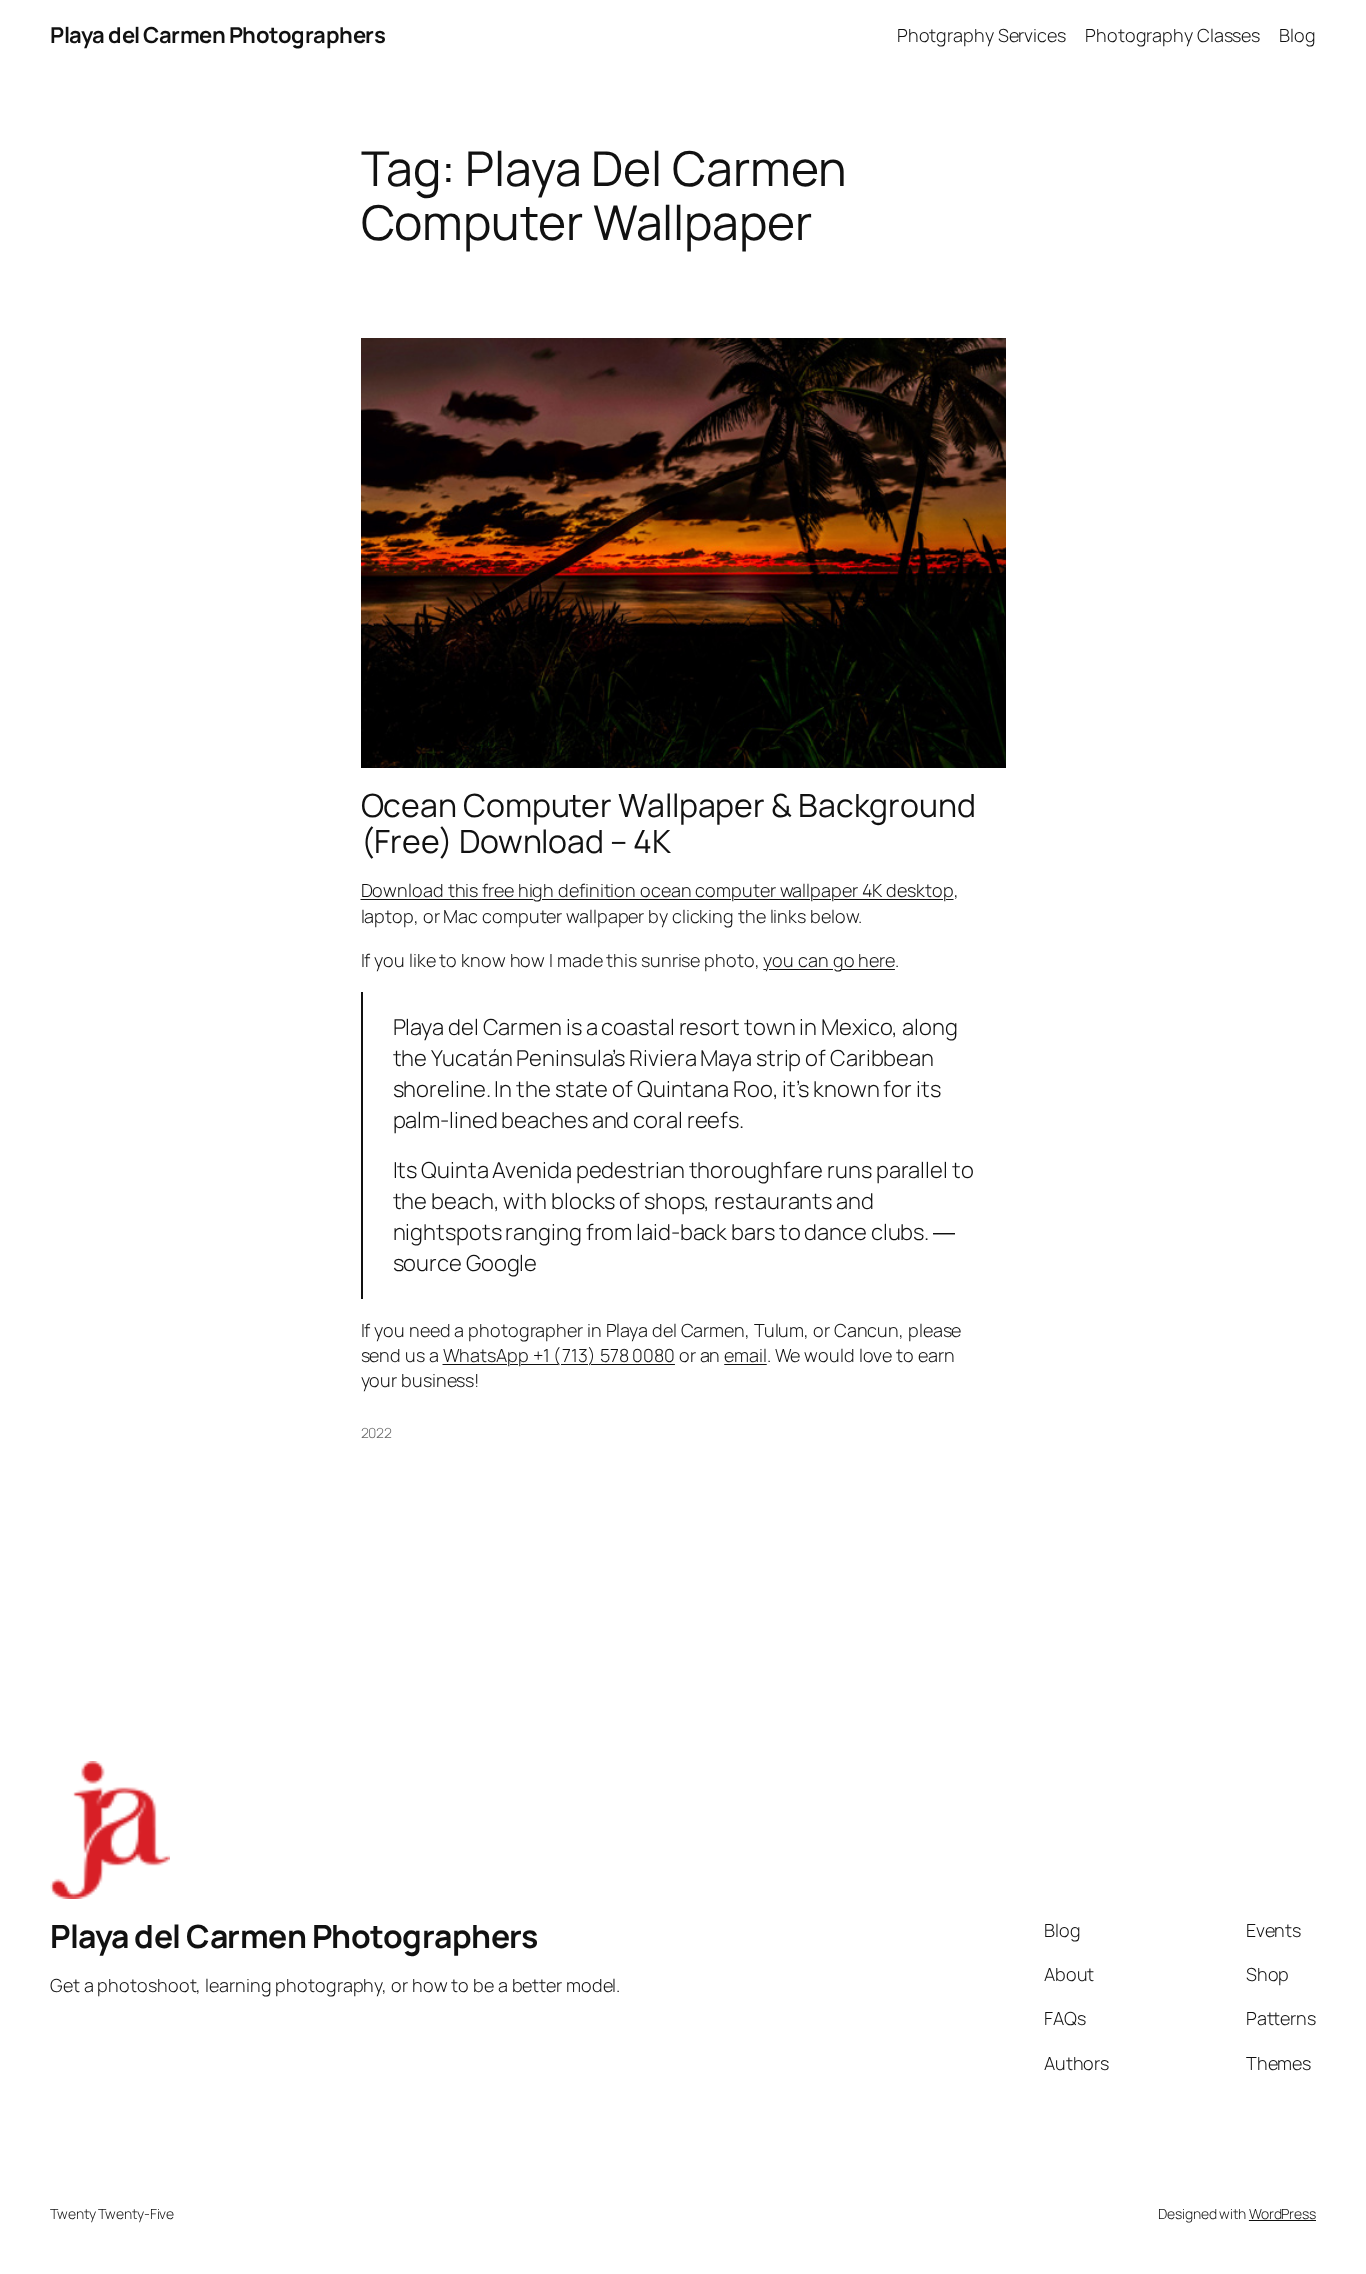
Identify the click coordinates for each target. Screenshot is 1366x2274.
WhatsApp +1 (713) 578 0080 (559, 1355)
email (745, 1355)
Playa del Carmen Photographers (217, 35)
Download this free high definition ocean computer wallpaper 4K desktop (657, 890)
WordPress (1282, 2213)
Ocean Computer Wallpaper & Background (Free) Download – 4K (668, 823)
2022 (377, 1432)
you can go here (829, 960)
